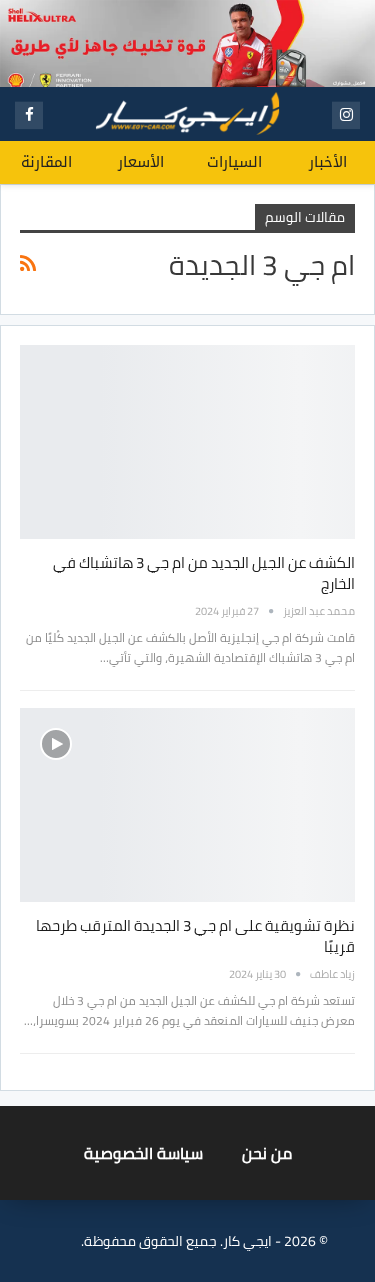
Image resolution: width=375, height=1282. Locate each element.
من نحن (267, 1153)
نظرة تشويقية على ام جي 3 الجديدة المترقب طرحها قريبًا (195, 936)
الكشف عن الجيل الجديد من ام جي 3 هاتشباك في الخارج (204, 573)
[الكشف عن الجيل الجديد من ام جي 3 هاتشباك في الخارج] (187, 442)
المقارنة (46, 162)
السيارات (234, 162)
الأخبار (328, 162)
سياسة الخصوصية (143, 1153)
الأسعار (141, 162)
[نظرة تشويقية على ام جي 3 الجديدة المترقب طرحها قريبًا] (187, 805)
